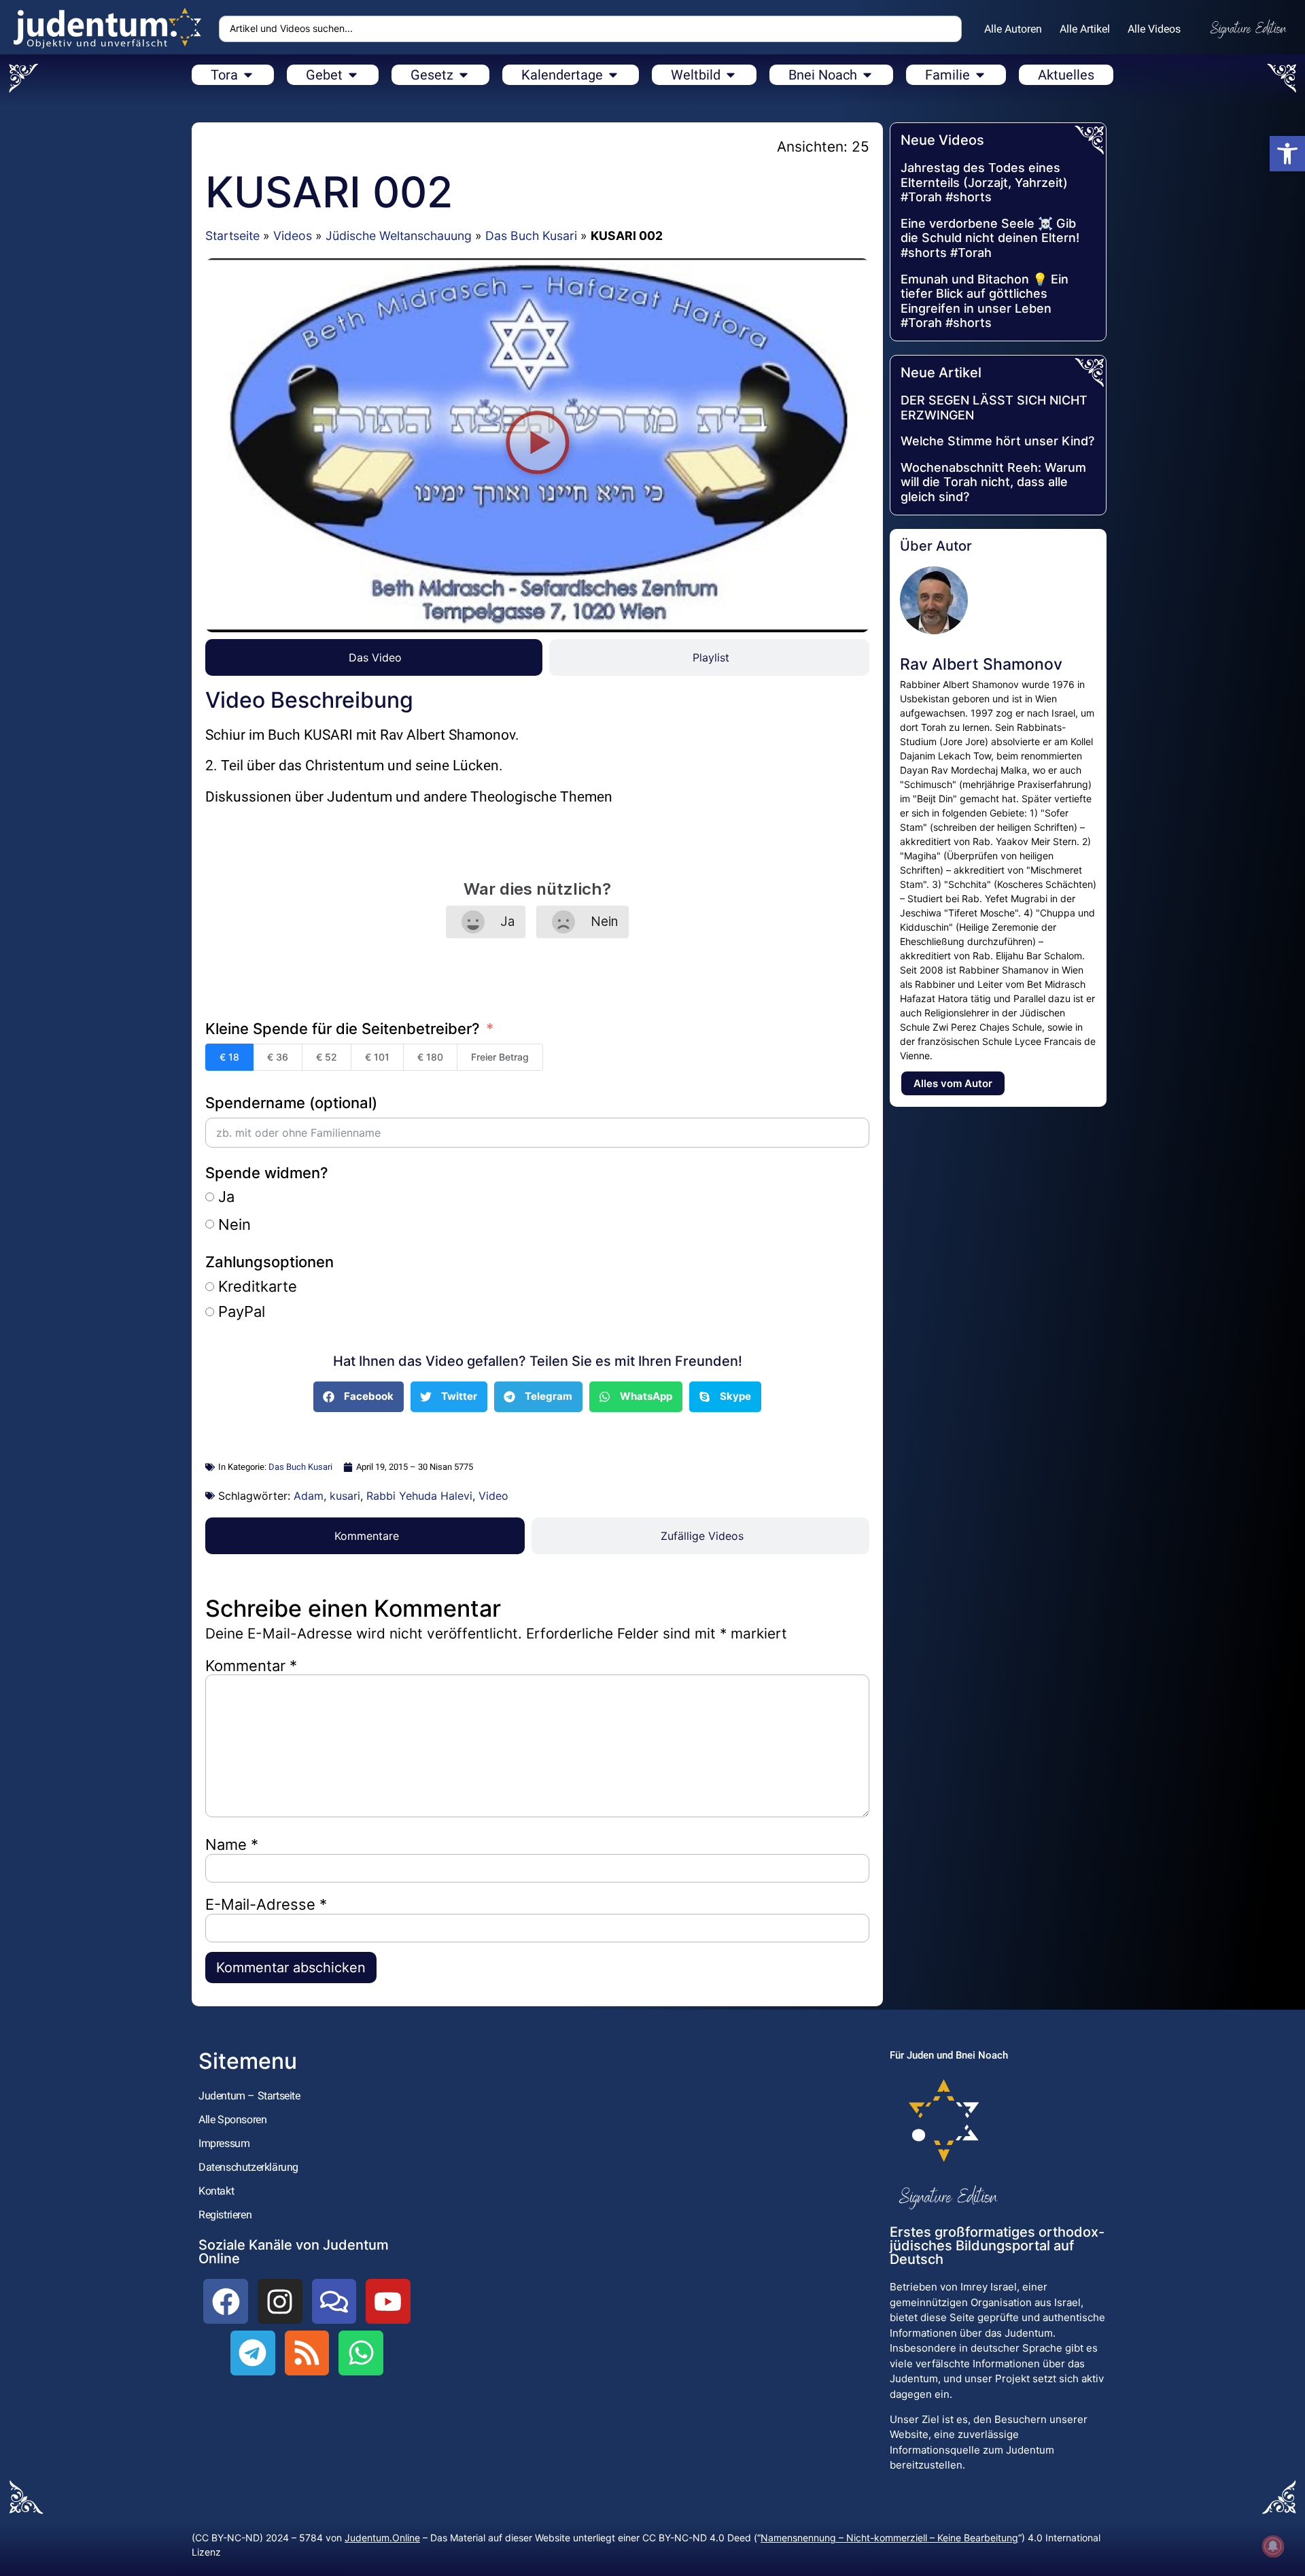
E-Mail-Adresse (266, 1904)
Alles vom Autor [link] (953, 1083)
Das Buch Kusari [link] (531, 236)
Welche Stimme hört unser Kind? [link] (997, 441)
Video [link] (493, 1496)
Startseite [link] (232, 236)
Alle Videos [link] (1154, 29)
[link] (1287, 154)
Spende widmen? (267, 1173)
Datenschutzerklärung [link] (248, 2167)
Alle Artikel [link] (1085, 29)
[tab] (374, 657)
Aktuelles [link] (1066, 75)
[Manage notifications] (1273, 2546)
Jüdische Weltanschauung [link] (399, 236)
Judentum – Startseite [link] (249, 2096)
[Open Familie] (980, 75)
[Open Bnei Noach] (867, 75)
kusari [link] (345, 1496)
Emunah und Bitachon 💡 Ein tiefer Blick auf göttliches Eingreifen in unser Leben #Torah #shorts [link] (985, 301)
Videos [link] (293, 236)
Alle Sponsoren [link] (232, 2119)
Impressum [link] (224, 2143)
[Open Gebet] (353, 75)
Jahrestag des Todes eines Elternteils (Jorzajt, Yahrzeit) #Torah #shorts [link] (984, 182)
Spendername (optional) (291, 1103)
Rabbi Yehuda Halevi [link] (419, 1496)
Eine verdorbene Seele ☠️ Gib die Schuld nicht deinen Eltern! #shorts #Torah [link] (990, 238)
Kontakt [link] (216, 2191)
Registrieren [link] (225, 2215)
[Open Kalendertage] (613, 75)
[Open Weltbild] (731, 75)
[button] (537, 445)
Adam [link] (309, 1496)
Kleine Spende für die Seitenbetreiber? (343, 1029)
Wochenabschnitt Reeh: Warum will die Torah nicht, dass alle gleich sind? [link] (993, 482)
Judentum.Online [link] (382, 2538)
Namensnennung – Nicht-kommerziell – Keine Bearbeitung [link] (889, 2538)
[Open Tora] (248, 75)
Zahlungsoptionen (269, 1262)
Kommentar (251, 1666)
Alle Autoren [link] (1013, 29)
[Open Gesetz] (464, 75)
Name (232, 1844)
